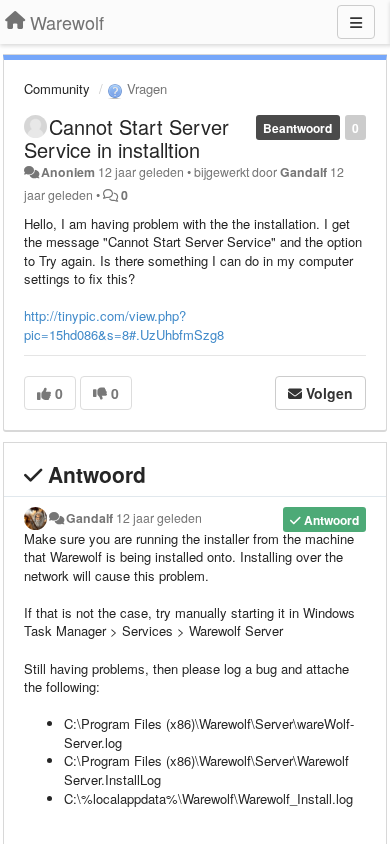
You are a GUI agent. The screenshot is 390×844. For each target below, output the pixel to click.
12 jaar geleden (159, 518)
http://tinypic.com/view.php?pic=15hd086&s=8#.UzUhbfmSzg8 (126, 325)
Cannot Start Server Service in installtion (126, 138)
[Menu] (356, 22)
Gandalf (303, 172)
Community (57, 88)
